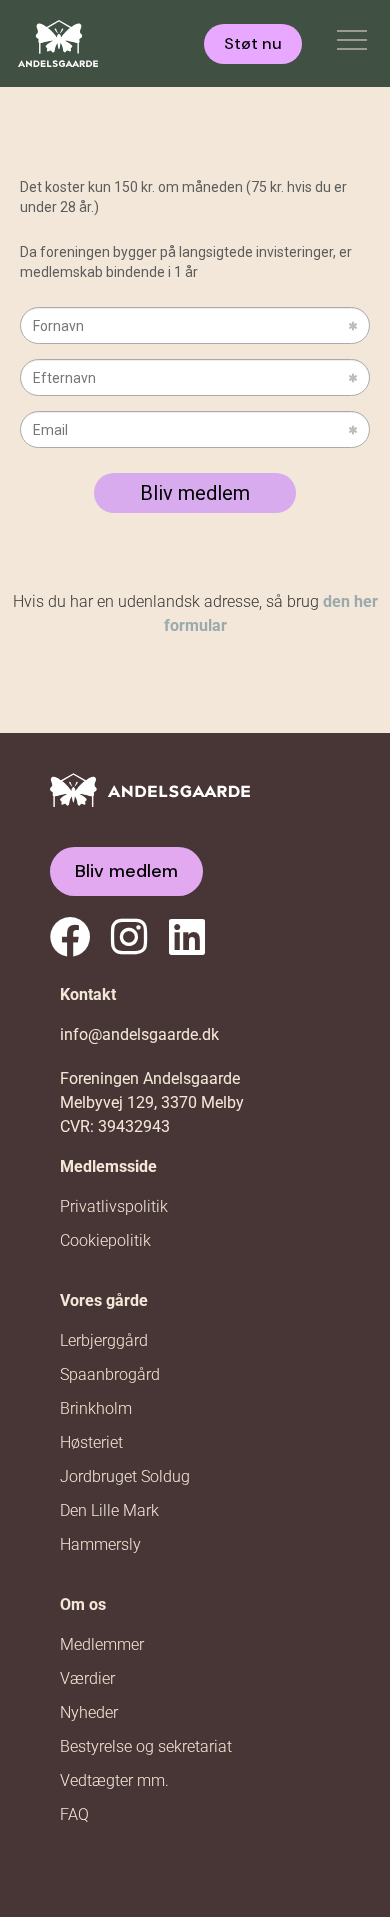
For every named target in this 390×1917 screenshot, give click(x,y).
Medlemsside (108, 1166)
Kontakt (88, 994)
